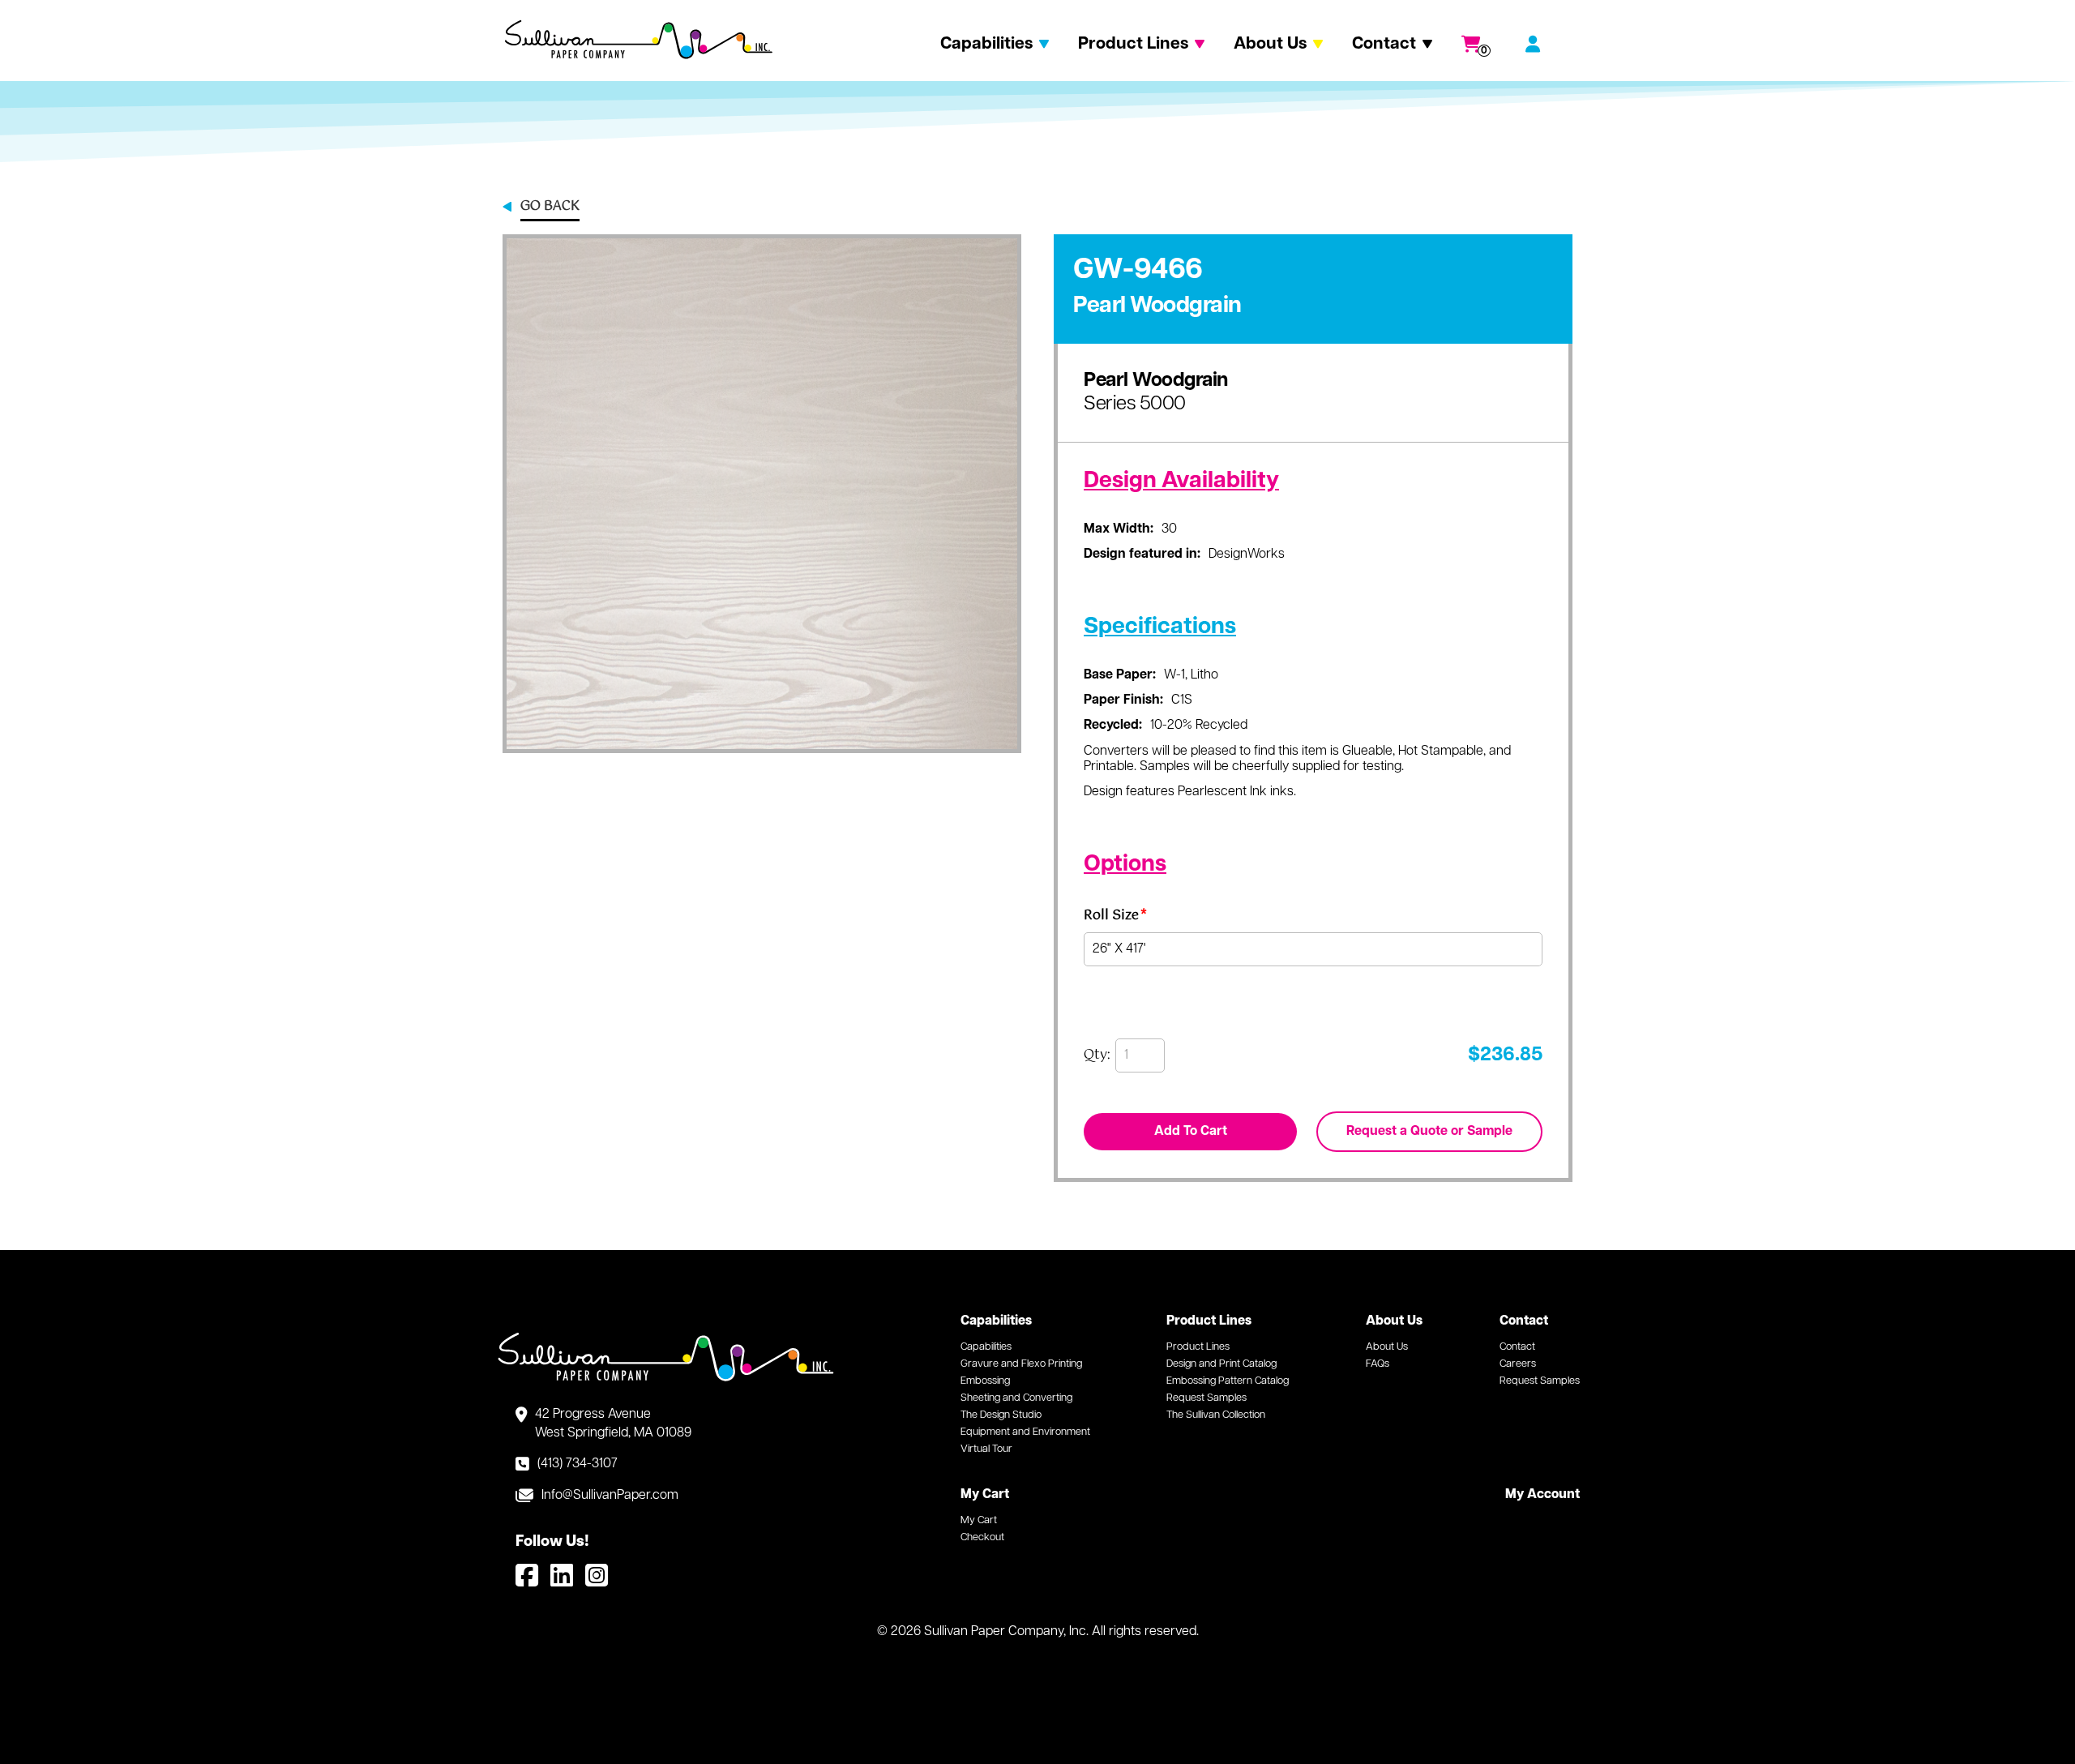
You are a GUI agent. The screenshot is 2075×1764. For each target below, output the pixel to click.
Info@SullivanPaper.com (610, 1496)
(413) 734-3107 (578, 1464)
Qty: (1097, 1055)
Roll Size (1115, 918)
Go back (550, 208)
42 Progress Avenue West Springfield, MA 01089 (613, 1424)
